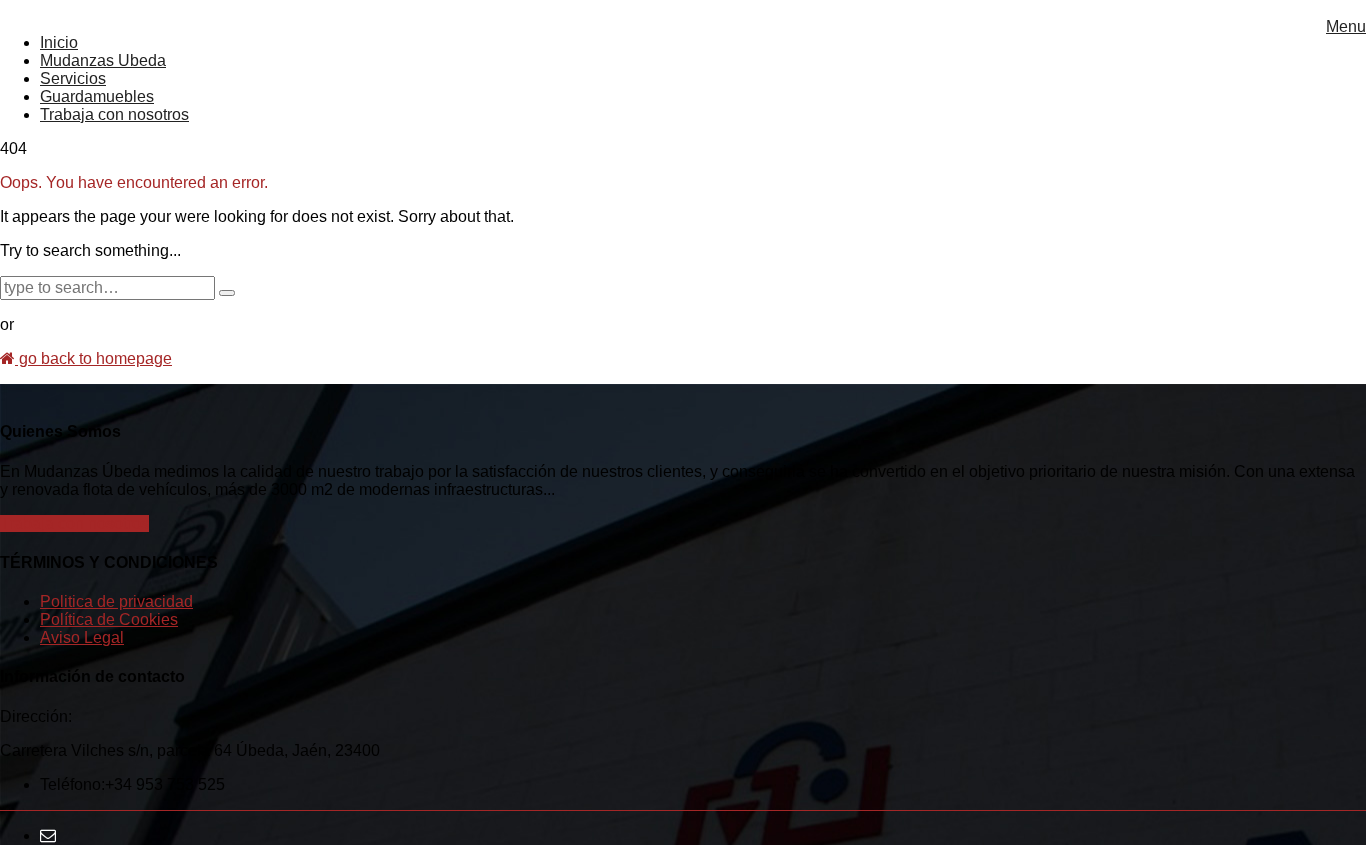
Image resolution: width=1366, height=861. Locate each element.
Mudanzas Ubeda (103, 60)
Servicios (73, 78)
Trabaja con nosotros (114, 114)
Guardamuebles (97, 96)
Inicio (59, 42)
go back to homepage (93, 358)
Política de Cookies (109, 619)
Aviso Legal (82, 637)
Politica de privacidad (116, 601)
